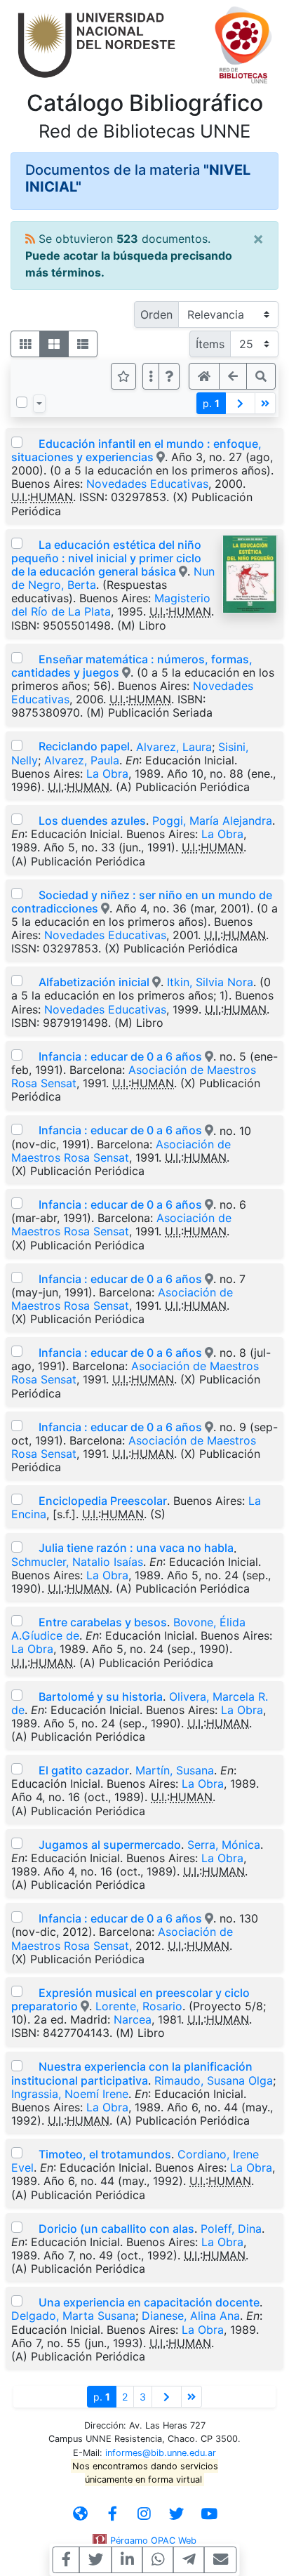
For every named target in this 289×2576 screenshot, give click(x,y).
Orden (156, 314)
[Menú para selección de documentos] (39, 404)
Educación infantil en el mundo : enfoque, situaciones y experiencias (136, 450)
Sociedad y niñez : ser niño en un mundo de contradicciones (142, 902)
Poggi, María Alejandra (212, 821)
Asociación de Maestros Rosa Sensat (121, 1151)
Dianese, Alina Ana (191, 2316)
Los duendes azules (92, 821)
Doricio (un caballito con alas (116, 2229)
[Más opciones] (151, 376)
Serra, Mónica (224, 1845)
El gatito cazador (84, 1770)
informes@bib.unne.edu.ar (161, 2453)
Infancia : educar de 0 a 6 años (120, 1056)
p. (211, 403)
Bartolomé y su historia (101, 1697)
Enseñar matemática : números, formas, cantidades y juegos (132, 666)
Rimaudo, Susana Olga (214, 2080)
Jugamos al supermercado (110, 1845)
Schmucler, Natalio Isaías (77, 1562)
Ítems (210, 344)
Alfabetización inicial (94, 982)
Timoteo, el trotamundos (105, 2154)
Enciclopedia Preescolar (103, 1501)
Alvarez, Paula (82, 760)
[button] (169, 376)
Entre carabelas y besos (103, 1622)
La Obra (107, 774)
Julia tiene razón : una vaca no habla (136, 1548)
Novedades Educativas (147, 484)
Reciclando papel (84, 746)
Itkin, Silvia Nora (210, 982)
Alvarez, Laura (174, 746)
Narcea (133, 2019)
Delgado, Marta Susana (73, 2316)
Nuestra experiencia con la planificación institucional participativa (132, 2073)
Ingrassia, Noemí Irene (70, 2094)
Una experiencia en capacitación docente (149, 2302)
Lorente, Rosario (139, 2006)
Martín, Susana (175, 1770)
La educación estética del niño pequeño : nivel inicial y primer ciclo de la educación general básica (106, 558)
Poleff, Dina (231, 2229)
